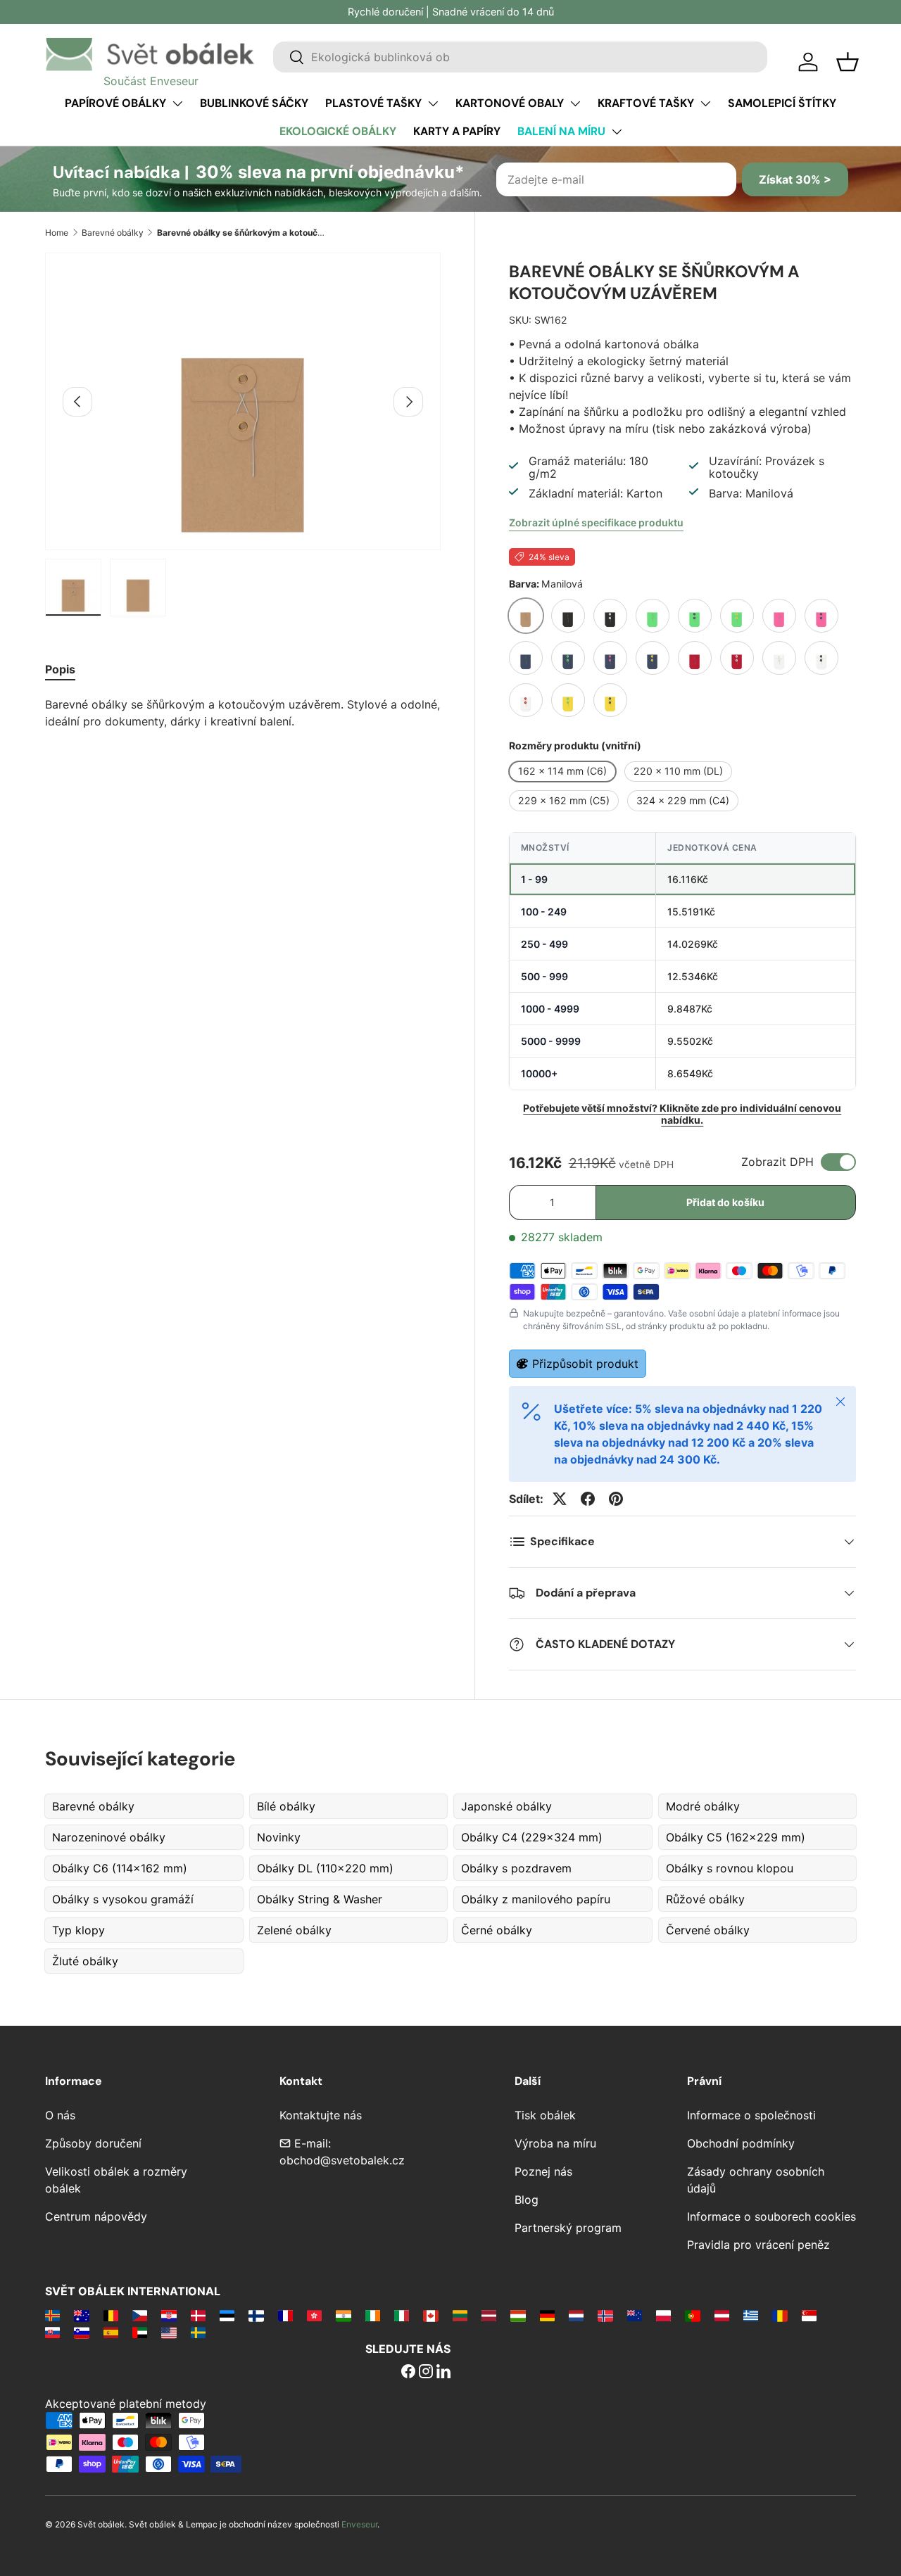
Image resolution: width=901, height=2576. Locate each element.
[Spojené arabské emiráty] (140, 2332)
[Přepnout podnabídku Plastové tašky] (433, 103)
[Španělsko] (111, 2332)
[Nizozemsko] (576, 2315)
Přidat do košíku (725, 1202)
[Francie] (285, 2315)
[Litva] (460, 2315)
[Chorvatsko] (169, 2315)
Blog (527, 2200)
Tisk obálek (545, 2115)
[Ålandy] (52, 2315)
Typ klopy (78, 1930)
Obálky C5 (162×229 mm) (736, 1837)
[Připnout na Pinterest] (616, 1499)
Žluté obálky (85, 1961)
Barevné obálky (113, 233)
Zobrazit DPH (777, 1162)
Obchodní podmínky (741, 2143)
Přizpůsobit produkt (585, 1364)
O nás (60, 2115)
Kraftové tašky (646, 103)
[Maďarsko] (518, 2315)
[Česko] (140, 2315)
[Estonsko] (227, 2315)
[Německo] (547, 2315)
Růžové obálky (705, 1899)
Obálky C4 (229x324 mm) (532, 1837)
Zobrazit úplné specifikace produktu (596, 522)
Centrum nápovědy (96, 2216)
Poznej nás (543, 2171)
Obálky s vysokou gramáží (123, 1899)
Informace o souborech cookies (771, 2216)
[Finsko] (256, 2315)
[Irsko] (373, 2315)
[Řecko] (751, 2315)
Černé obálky (497, 1930)
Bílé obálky (286, 1806)
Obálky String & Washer (320, 1899)
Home (57, 233)
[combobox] (520, 57)
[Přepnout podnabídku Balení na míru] (617, 132)
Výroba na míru (555, 2143)
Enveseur (359, 2524)
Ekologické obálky (338, 131)
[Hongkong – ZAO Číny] (314, 2315)
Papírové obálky (115, 103)
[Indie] (343, 2315)
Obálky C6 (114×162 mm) (120, 1868)
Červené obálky (708, 1930)
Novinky (279, 1837)
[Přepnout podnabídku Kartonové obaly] (575, 103)
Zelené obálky (294, 1930)
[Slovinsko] (81, 2332)
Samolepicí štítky (782, 103)
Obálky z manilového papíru (536, 1899)
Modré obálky (703, 1806)
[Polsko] (663, 2315)
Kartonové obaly (510, 103)
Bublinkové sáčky (254, 103)
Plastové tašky (373, 103)
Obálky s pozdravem (516, 1868)
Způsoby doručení (93, 2143)
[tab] (60, 669)
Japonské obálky (506, 1806)
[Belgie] (111, 2315)
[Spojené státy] (169, 2332)
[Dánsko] (198, 2315)
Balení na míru (561, 131)
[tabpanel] (243, 713)
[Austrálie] (81, 2315)
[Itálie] (402, 2315)
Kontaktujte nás (321, 2115)
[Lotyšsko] (489, 2315)
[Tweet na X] (560, 1499)
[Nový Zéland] (635, 2315)
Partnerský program (568, 2228)
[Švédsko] (198, 2332)
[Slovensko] (52, 2332)
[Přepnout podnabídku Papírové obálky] (177, 103)
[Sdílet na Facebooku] (588, 1499)
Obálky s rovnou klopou (730, 1868)
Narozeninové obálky (109, 1837)
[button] (848, 62)
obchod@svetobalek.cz (342, 2160)
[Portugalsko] (692, 2315)
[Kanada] (430, 2315)
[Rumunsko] (780, 2315)
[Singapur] (809, 2315)
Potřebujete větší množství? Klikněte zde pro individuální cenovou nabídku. (682, 1114)
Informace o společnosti (751, 2115)
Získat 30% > (795, 179)
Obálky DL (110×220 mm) (325, 1868)
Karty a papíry (457, 131)
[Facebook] (408, 2373)
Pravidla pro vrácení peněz (758, 2245)
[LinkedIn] (443, 2373)
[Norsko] (605, 2315)
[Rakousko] (722, 2315)
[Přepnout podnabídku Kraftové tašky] (705, 103)
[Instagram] (426, 2373)
